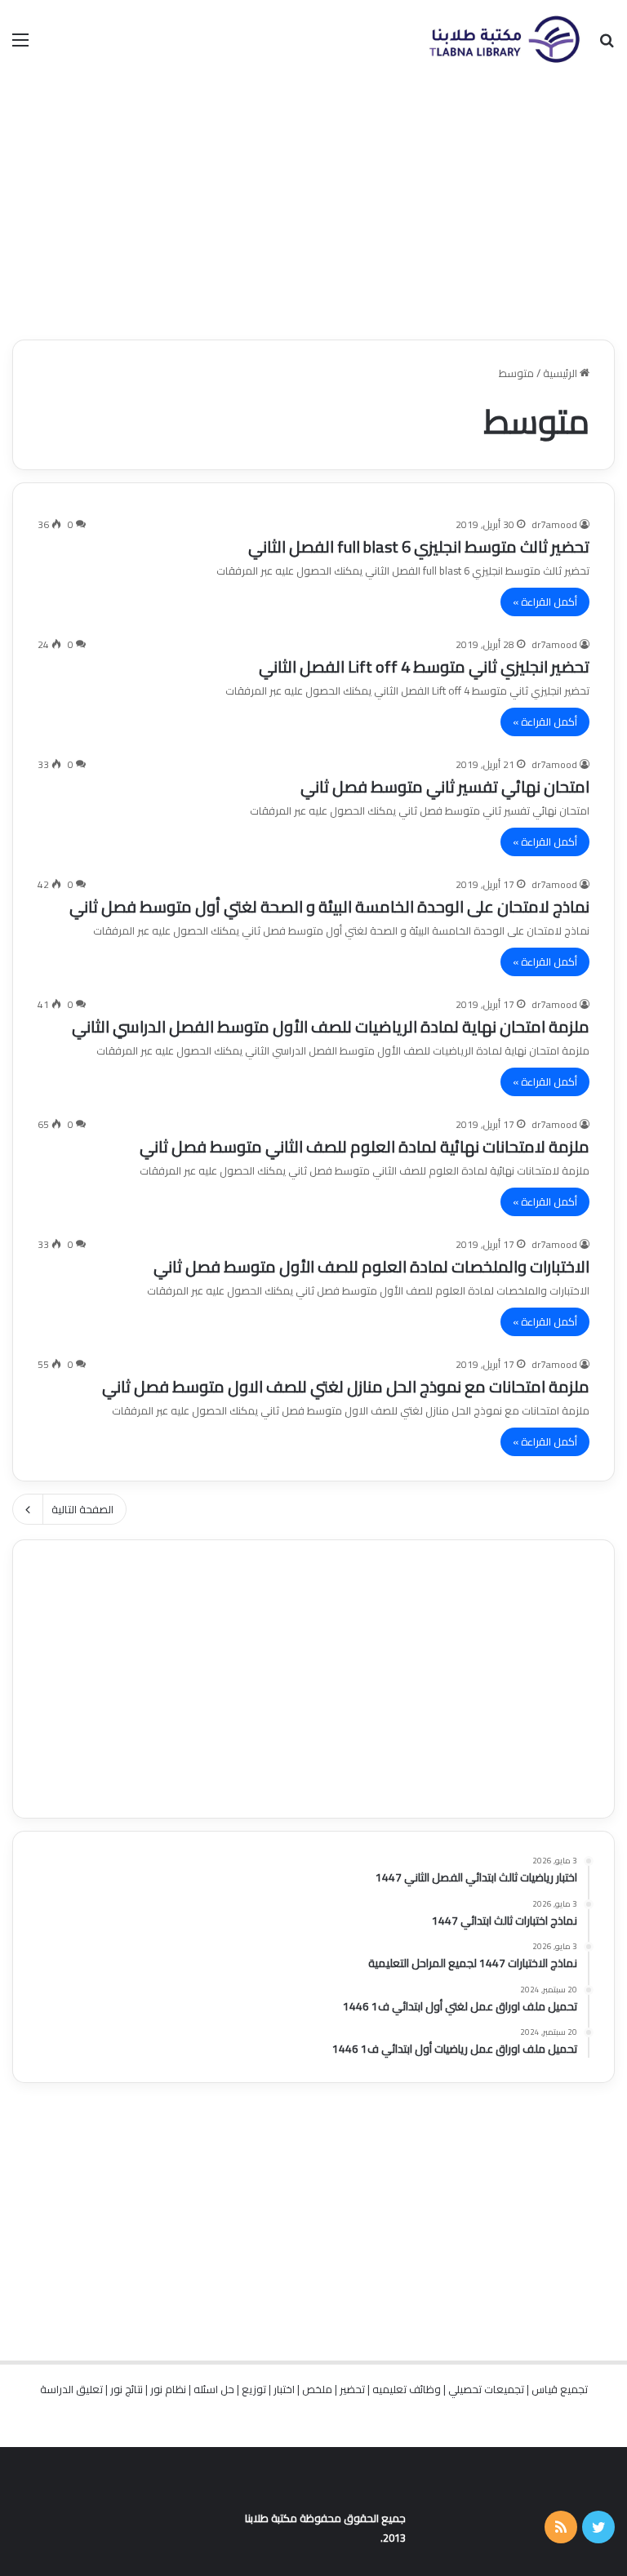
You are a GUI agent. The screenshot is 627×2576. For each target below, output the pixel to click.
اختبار (284, 2389)
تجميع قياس (560, 2389)
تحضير (352, 2389)
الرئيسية (561, 373)
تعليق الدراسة (71, 2389)
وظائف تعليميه (407, 2389)
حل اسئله (214, 2389)
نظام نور (168, 2389)
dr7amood (554, 524)
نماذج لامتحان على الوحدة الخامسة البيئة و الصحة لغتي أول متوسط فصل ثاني (329, 906)
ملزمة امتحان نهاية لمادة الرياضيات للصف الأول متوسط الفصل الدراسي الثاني (331, 1026)
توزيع (254, 2389)
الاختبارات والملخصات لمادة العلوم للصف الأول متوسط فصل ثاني (371, 1266)
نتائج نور (127, 2389)
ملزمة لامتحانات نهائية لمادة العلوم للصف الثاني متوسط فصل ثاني (365, 1146)
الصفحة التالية (82, 1509)
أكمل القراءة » (545, 602)
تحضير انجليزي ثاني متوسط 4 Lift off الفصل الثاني (424, 666)
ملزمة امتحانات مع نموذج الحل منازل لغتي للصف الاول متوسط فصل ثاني (346, 1386)
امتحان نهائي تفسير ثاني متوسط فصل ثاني (445, 786)
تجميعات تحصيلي (486, 2389)
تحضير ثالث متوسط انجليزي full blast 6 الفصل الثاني (419, 546)
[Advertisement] (313, 209)
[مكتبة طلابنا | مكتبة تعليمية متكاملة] (504, 39)
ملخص (317, 2389)
